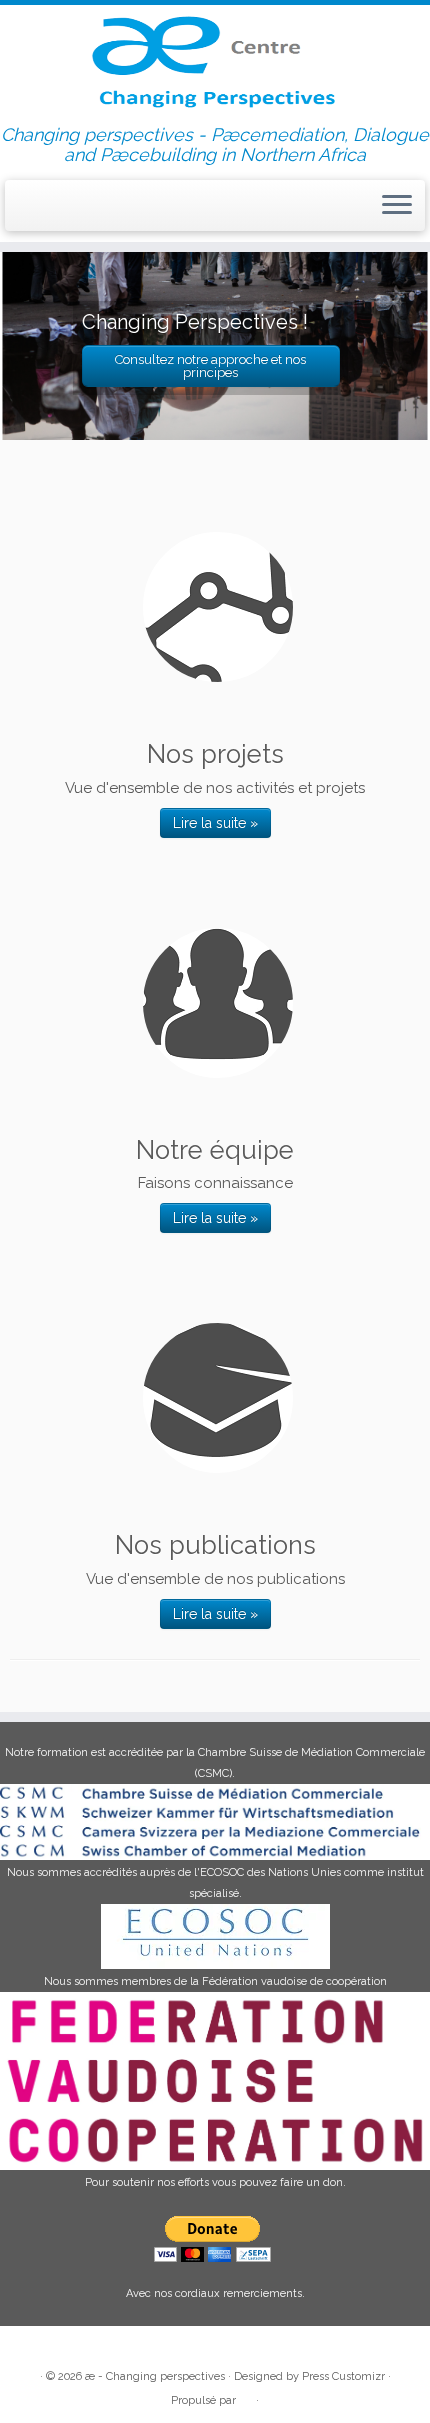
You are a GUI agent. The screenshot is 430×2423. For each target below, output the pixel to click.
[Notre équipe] (218, 1003)
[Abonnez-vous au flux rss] (22, 209)
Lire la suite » (215, 823)
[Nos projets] (218, 607)
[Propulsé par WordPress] (246, 2397)
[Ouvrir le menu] (397, 206)
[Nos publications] (218, 1398)
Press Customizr (343, 2376)
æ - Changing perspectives (155, 2376)
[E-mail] (40, 208)
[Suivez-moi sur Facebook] (58, 208)
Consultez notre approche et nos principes (210, 366)
